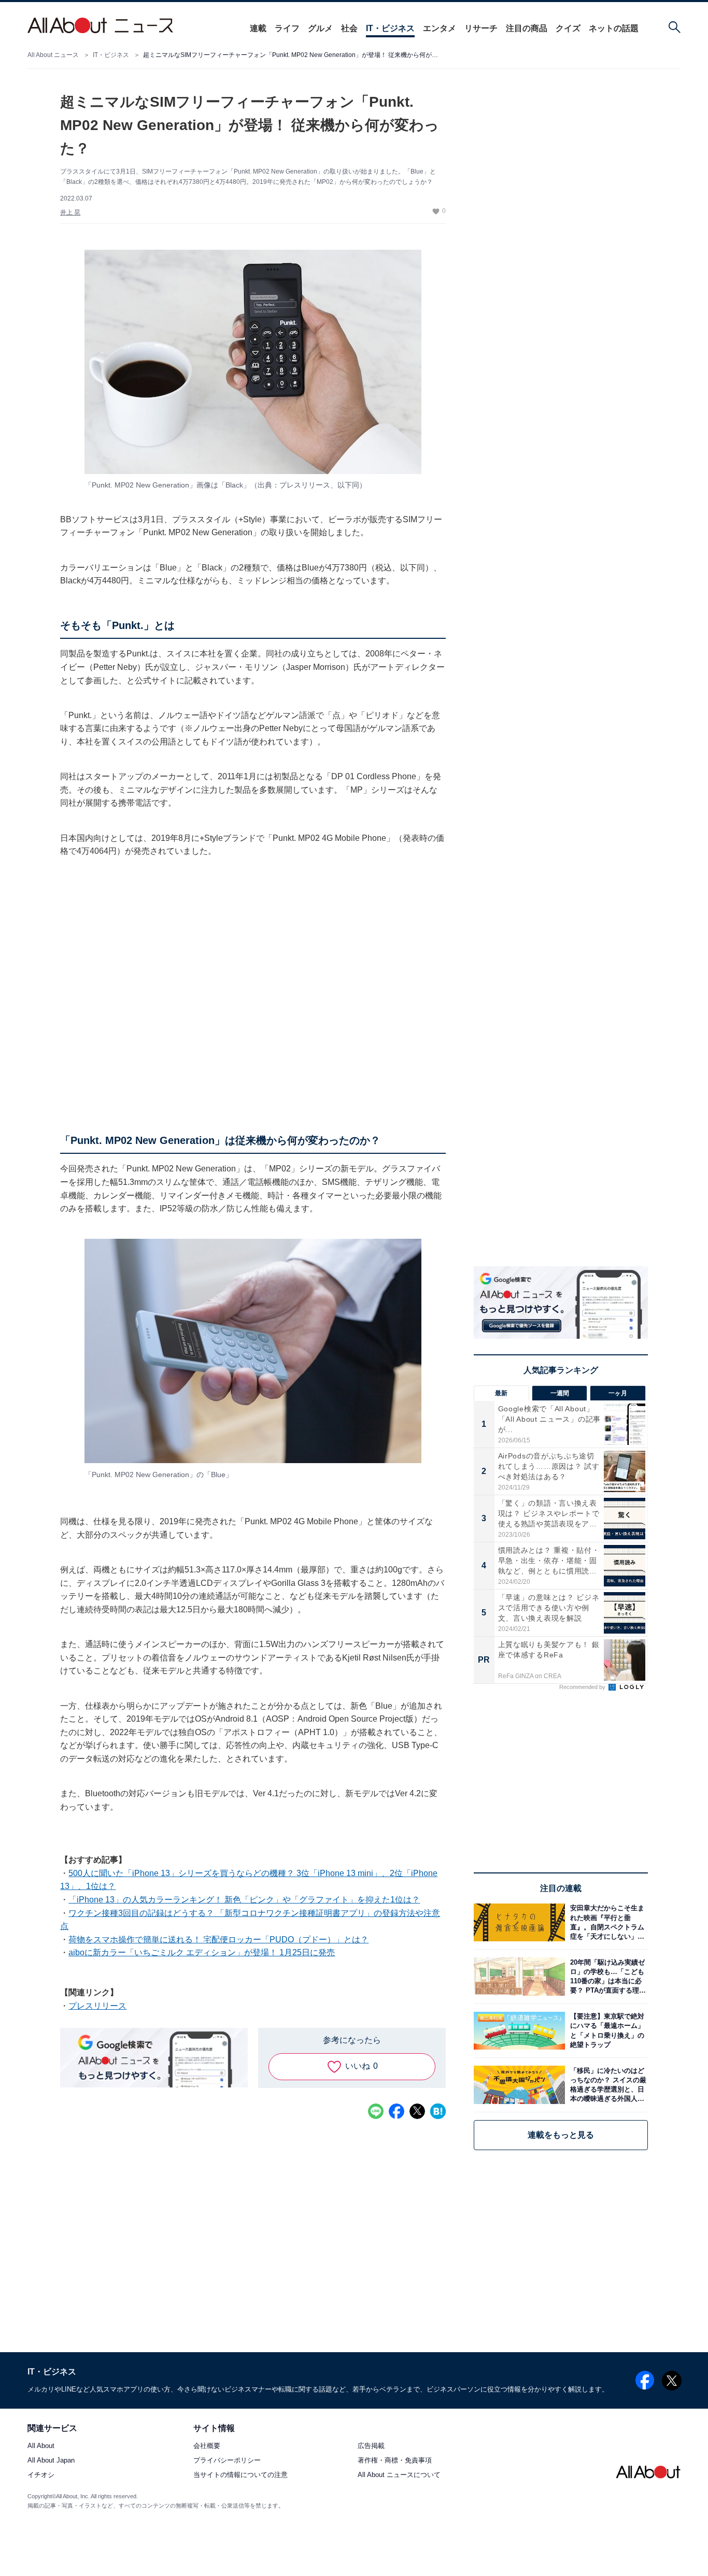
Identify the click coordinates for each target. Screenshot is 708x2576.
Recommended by (583, 1687)
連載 (258, 28)
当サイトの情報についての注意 (240, 2475)
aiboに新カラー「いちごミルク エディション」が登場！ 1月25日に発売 (202, 1952)
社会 (349, 28)
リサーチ (481, 28)
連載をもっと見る (561, 2135)
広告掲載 (371, 2446)
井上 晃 (70, 212)
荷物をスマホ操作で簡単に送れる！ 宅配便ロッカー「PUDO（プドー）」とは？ (218, 1940)
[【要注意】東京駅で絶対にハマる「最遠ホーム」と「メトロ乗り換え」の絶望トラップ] (606, 2031)
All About (41, 2446)
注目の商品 (527, 28)
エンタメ (440, 28)
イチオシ (41, 2475)
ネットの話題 (614, 28)
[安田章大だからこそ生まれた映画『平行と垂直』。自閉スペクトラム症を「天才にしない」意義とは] (606, 1922)
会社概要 (207, 2446)
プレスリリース (97, 2006)
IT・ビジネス (390, 28)
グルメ (320, 28)
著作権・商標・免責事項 (395, 2461)
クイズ (568, 28)
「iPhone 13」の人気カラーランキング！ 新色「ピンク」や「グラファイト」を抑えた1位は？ (244, 1900)
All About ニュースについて (399, 2475)
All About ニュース (53, 55)
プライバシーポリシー (227, 2461)
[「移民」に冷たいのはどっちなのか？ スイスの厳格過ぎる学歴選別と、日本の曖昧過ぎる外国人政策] (606, 2085)
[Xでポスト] (417, 2111)
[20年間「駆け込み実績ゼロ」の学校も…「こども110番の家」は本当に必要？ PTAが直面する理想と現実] (606, 1976)
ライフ (287, 28)
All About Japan (51, 2461)
